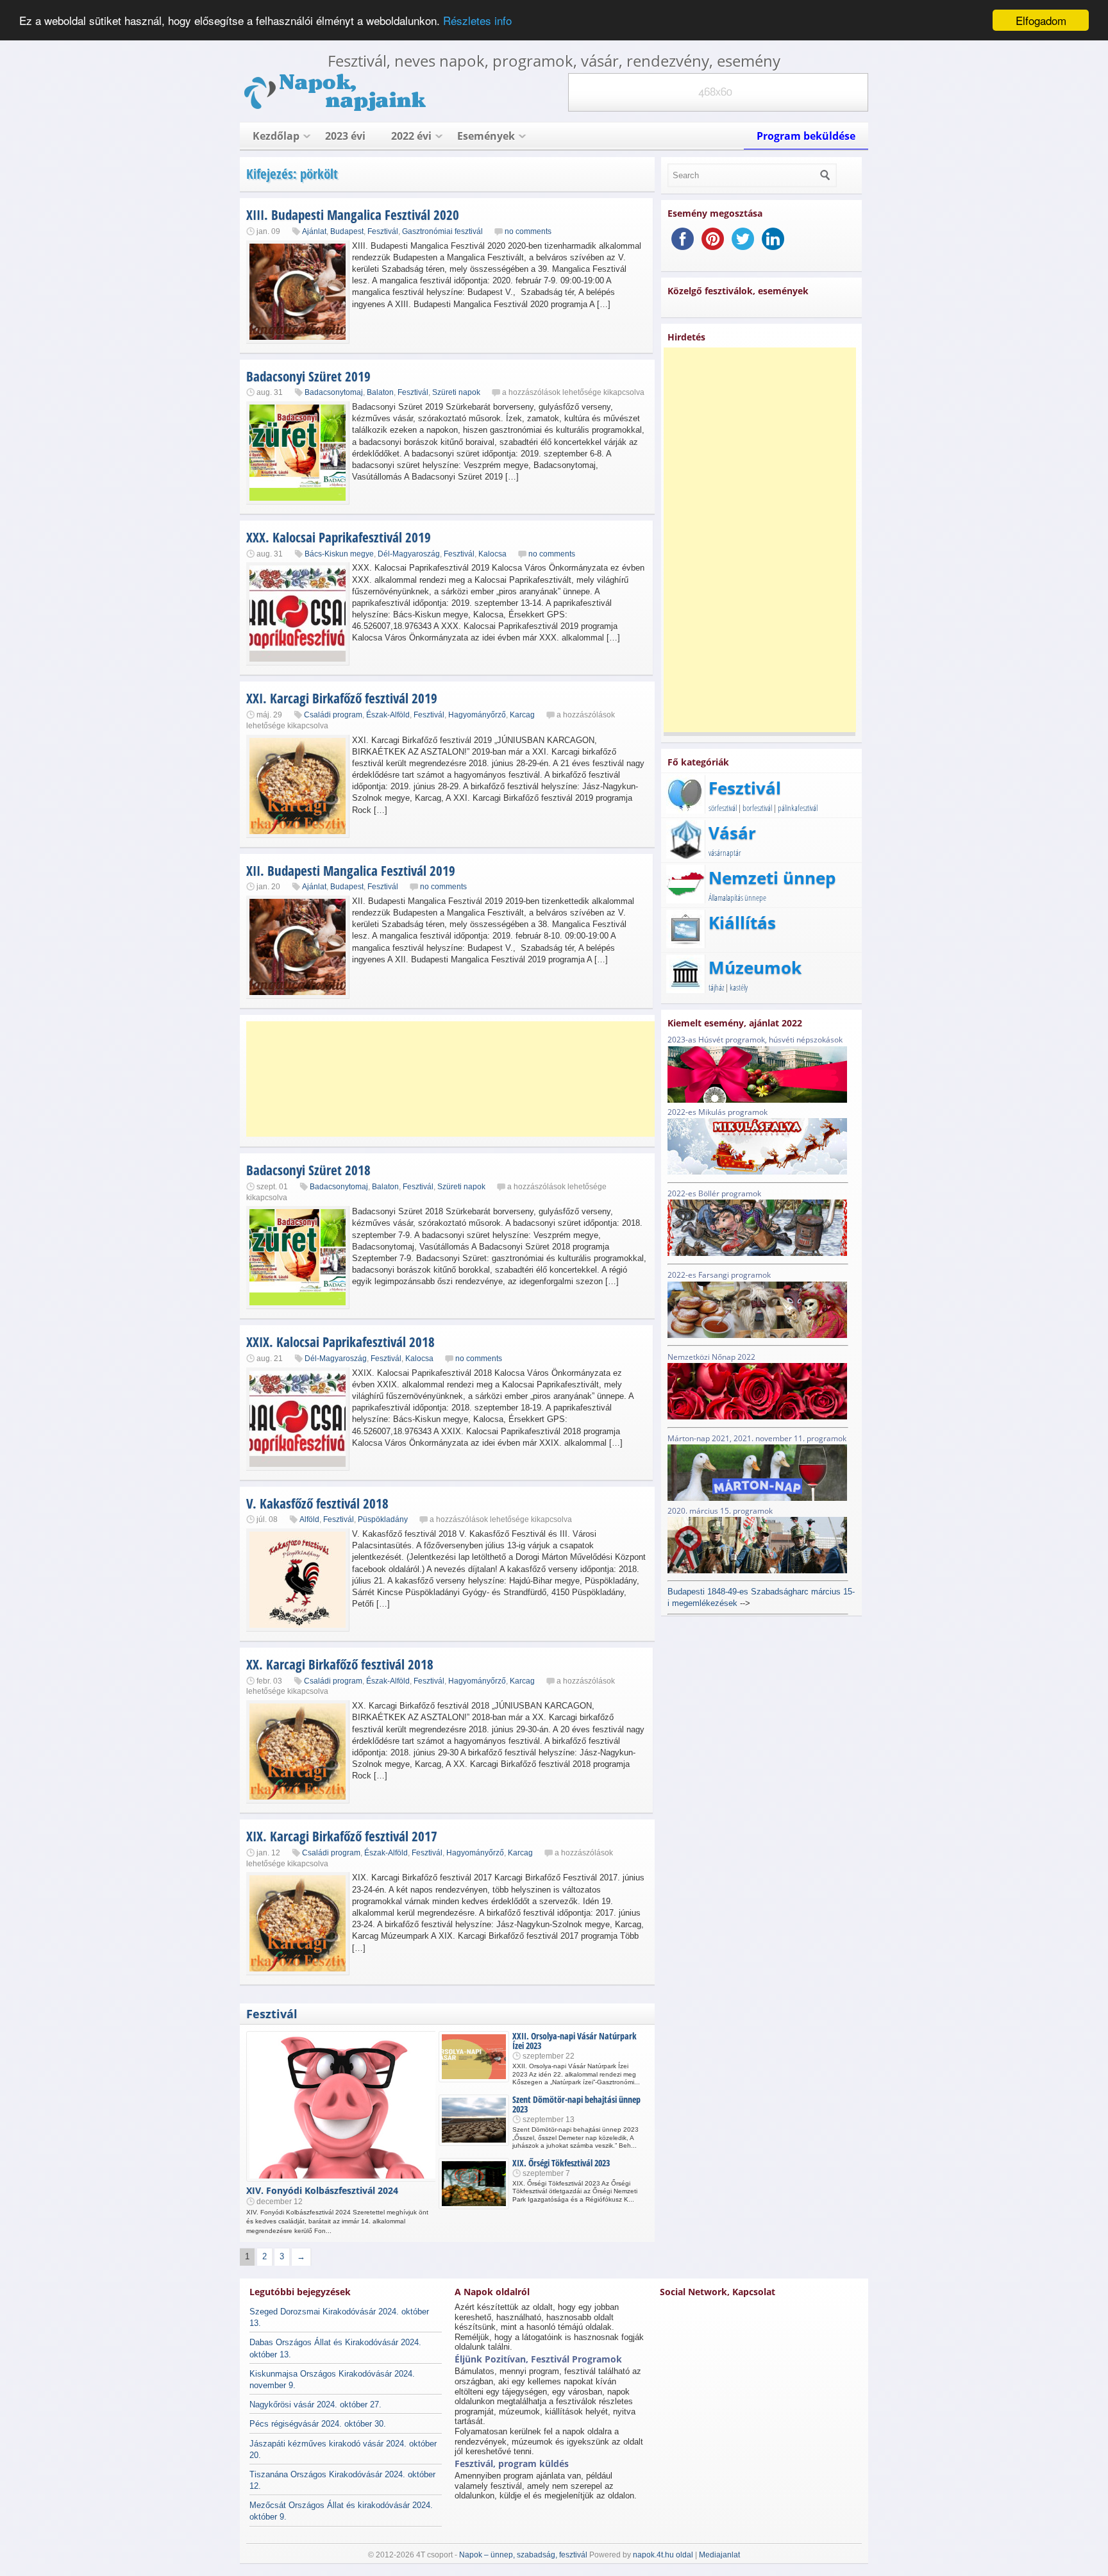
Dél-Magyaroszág (409, 554)
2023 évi (345, 136)
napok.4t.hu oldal (663, 2555)
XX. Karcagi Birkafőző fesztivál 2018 (340, 1664)
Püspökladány (383, 1519)
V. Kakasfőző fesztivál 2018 (317, 1503)
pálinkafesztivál (798, 808)
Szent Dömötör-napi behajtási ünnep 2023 (576, 2104)
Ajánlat (314, 231)
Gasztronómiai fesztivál (442, 231)
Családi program (333, 715)
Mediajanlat (719, 2555)
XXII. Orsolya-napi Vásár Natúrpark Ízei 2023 (575, 2041)
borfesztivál (757, 808)
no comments (528, 231)
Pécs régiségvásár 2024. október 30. (318, 2424)
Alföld (309, 1519)
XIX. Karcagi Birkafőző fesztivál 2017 (342, 1836)
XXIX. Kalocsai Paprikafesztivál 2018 (340, 1342)
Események (486, 136)
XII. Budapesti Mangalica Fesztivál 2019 (351, 871)
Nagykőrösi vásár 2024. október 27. (315, 2405)
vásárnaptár (725, 853)
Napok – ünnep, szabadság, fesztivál (523, 2555)
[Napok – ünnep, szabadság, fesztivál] (336, 109)
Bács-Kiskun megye (339, 554)
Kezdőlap (276, 136)
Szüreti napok (456, 392)
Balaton (380, 392)
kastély (739, 987)
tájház (716, 987)
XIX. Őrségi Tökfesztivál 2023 (561, 2163)
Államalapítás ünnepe (737, 898)
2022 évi (411, 136)
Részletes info (477, 21)
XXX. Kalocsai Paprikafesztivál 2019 (339, 537)
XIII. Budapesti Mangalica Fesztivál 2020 (353, 215)
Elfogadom (1041, 20)
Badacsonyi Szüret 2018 (308, 1170)
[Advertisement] (451, 1079)
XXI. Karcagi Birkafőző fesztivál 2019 (342, 698)
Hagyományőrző (477, 715)
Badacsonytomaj (334, 392)
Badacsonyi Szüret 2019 (308, 376)
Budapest (347, 231)
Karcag (522, 715)
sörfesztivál (723, 808)
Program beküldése (806, 136)
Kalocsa (492, 554)
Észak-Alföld (388, 715)
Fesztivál (383, 231)
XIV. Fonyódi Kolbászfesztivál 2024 (322, 2190)
